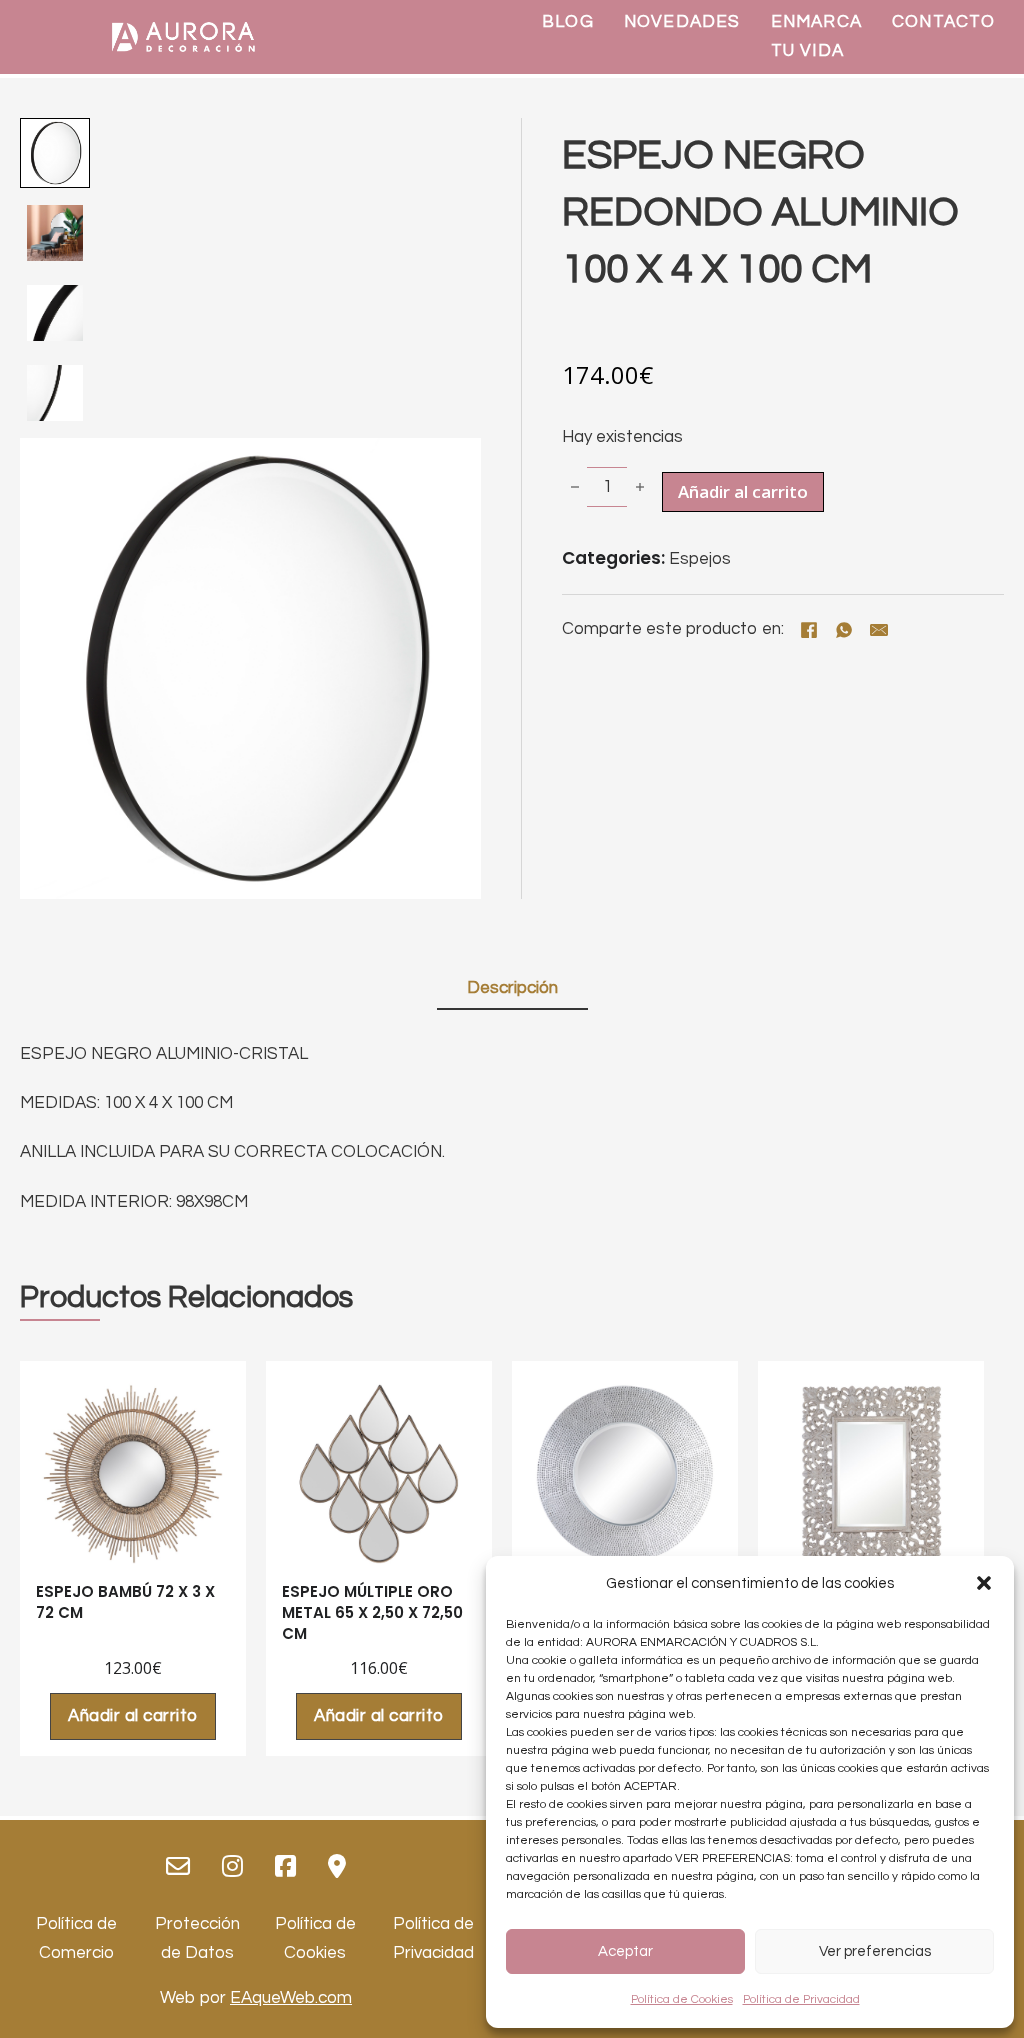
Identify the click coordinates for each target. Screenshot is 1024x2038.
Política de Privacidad (801, 1999)
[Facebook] (809, 630)
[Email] (879, 630)
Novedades (682, 22)
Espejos (700, 559)
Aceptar (625, 1951)
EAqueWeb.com (291, 1998)
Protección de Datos (197, 1938)
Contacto (944, 22)
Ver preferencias (875, 1951)
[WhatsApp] (844, 630)
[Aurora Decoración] (183, 37)
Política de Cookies (682, 1999)
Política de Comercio (76, 1938)
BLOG (568, 22)
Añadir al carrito (133, 1716)
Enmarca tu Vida (816, 36)
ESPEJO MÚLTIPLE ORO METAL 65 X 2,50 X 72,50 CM (372, 1612)
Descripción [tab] (512, 988)
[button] (984, 1583)
